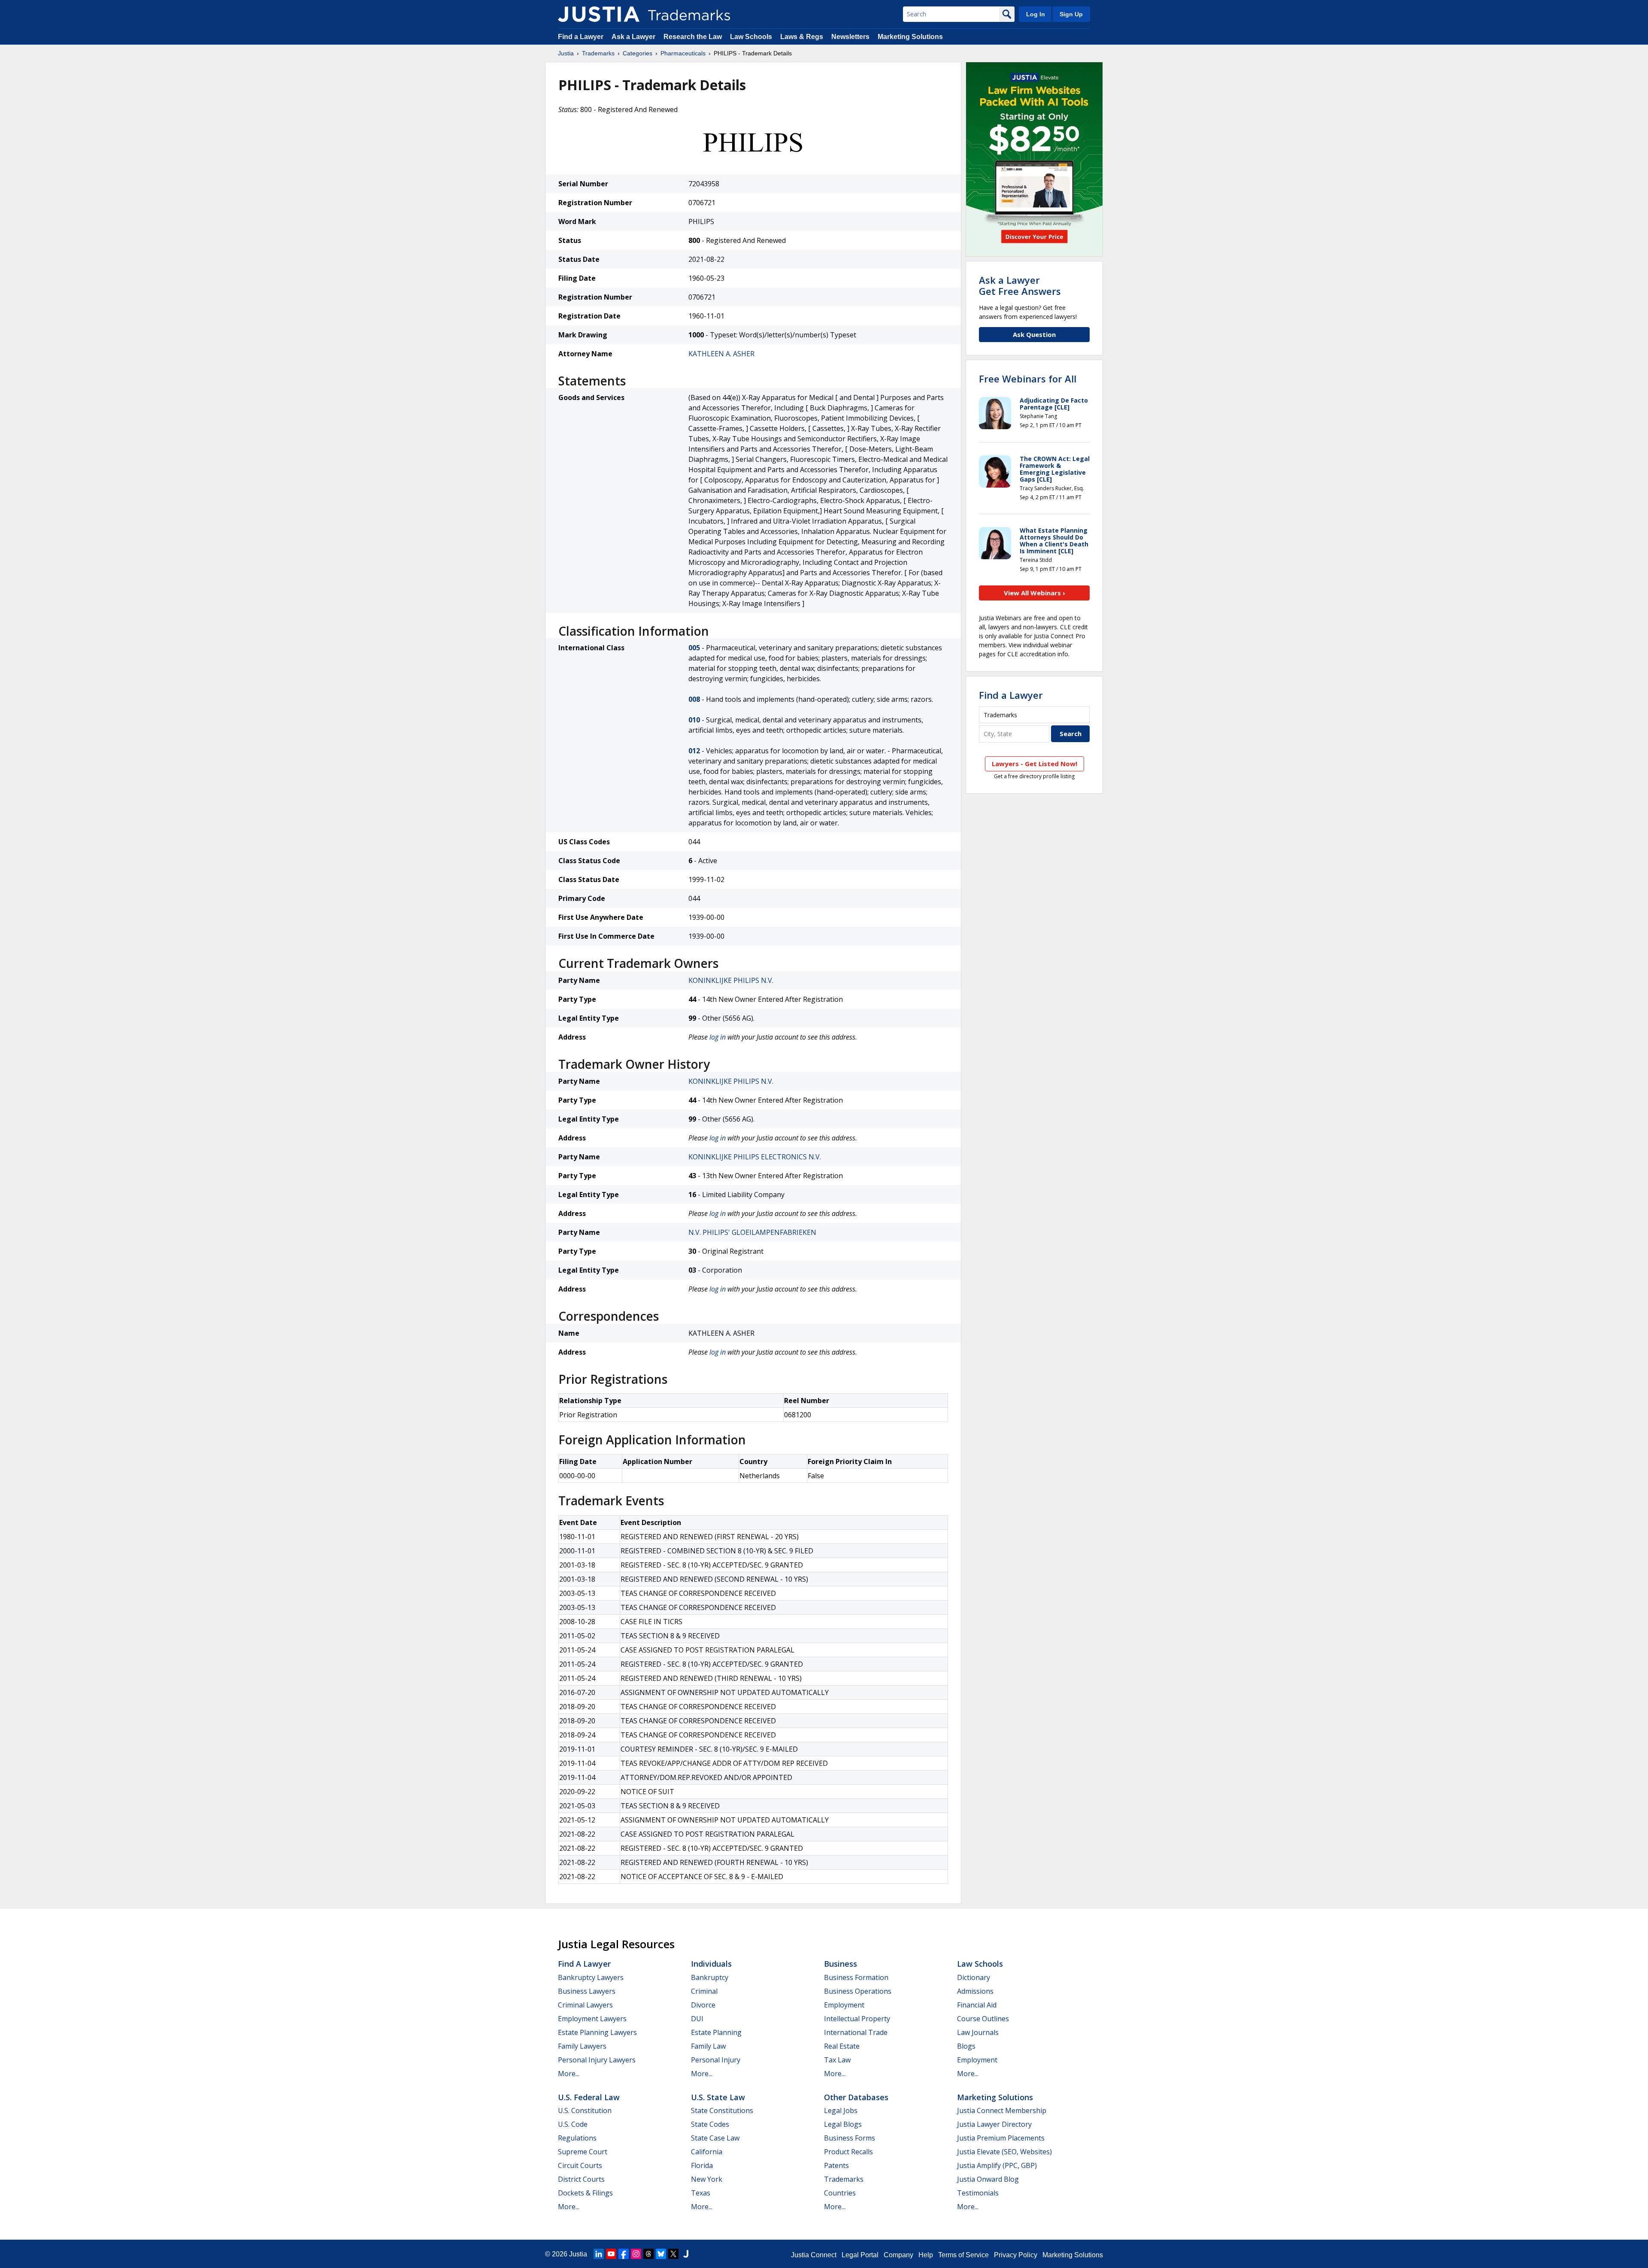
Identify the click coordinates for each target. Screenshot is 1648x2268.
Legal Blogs (843, 2124)
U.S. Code (573, 2124)
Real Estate (842, 2046)
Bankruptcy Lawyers (591, 1977)
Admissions (975, 1991)
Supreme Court (583, 2152)
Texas (701, 2193)
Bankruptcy (710, 1977)
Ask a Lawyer (633, 37)
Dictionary (974, 1977)
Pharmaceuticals (683, 53)
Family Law (708, 2046)
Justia (566, 53)
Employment (844, 2005)
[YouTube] (611, 2254)
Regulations (577, 2138)
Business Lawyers (587, 1991)
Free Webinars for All (1028, 379)
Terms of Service (963, 2255)
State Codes (710, 2124)
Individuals (711, 1964)
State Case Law (715, 2138)
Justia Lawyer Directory (994, 2124)
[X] (673, 2254)
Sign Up (1071, 14)
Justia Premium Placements (1001, 2138)
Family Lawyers (582, 2046)
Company (898, 2255)
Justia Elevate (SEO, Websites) (1004, 2152)
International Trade (856, 2032)
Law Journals (978, 2032)
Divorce (703, 2005)
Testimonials (978, 2193)
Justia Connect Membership (1002, 2110)
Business (841, 1964)
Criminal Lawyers (585, 2005)
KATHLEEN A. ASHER (721, 354)
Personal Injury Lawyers (597, 2060)
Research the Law (693, 37)
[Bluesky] (661, 2254)
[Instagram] (636, 2254)
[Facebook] (624, 2254)
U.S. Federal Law (589, 2097)
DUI (697, 2019)
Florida (702, 2165)
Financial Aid (977, 2005)
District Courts (581, 2179)
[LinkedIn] (599, 2254)
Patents (836, 2165)
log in (718, 1037)
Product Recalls (848, 2152)
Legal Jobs (841, 2110)
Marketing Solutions (910, 37)
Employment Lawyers (592, 2019)
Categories (638, 53)
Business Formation (856, 1977)
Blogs (966, 2046)
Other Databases (856, 2097)
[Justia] (599, 14)
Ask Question (1034, 334)
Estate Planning (716, 2032)
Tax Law (837, 2060)
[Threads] (648, 2254)
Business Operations (858, 1991)
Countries (840, 2193)
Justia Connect (814, 2255)
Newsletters (850, 37)
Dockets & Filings (585, 2193)
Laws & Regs (802, 37)
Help (926, 2255)
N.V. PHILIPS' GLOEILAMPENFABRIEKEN (752, 1232)
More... (569, 2074)
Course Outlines (983, 2019)
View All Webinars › (1035, 593)
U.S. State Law (718, 2097)
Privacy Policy (1016, 2255)
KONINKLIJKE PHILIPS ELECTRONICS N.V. (755, 1157)
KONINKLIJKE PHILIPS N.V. (731, 980)
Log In (1036, 14)
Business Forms (850, 2138)
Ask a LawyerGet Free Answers (1020, 285)
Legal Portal (860, 2255)
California (707, 2152)
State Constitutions (722, 2110)
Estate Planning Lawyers (597, 2032)
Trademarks (598, 53)
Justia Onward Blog (988, 2179)
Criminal (704, 1991)
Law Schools (751, 37)
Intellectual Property (857, 2019)
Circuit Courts (580, 2165)
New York (707, 2179)
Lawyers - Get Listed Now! (1035, 764)
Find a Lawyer (581, 37)
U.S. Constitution (585, 2110)
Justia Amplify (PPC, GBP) (997, 2165)
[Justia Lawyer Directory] (686, 2254)
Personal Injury (716, 2060)
